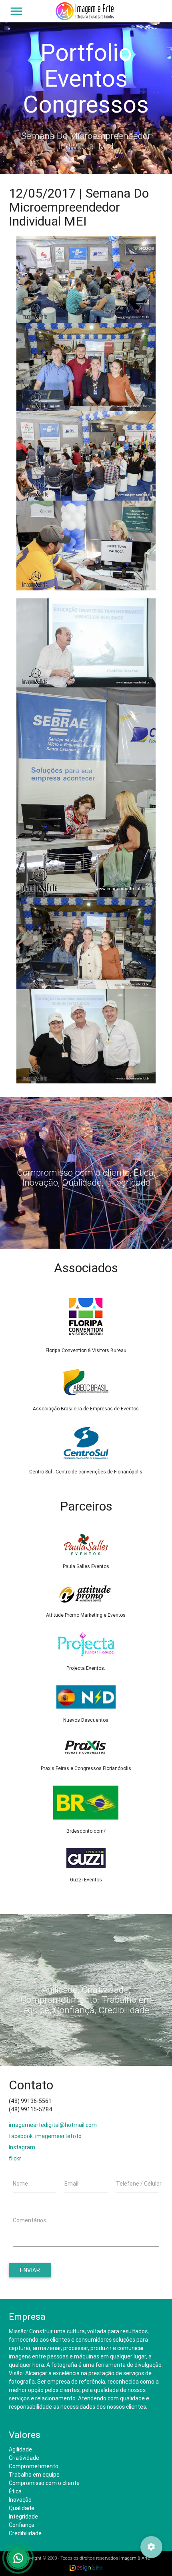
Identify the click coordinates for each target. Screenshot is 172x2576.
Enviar (30, 2270)
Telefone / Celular (139, 2184)
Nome (20, 2184)
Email (71, 2184)
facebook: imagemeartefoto (45, 2136)
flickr (15, 2158)
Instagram (22, 2147)
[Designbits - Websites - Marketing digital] (86, 2568)
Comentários (29, 2220)
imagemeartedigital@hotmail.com (53, 2125)
